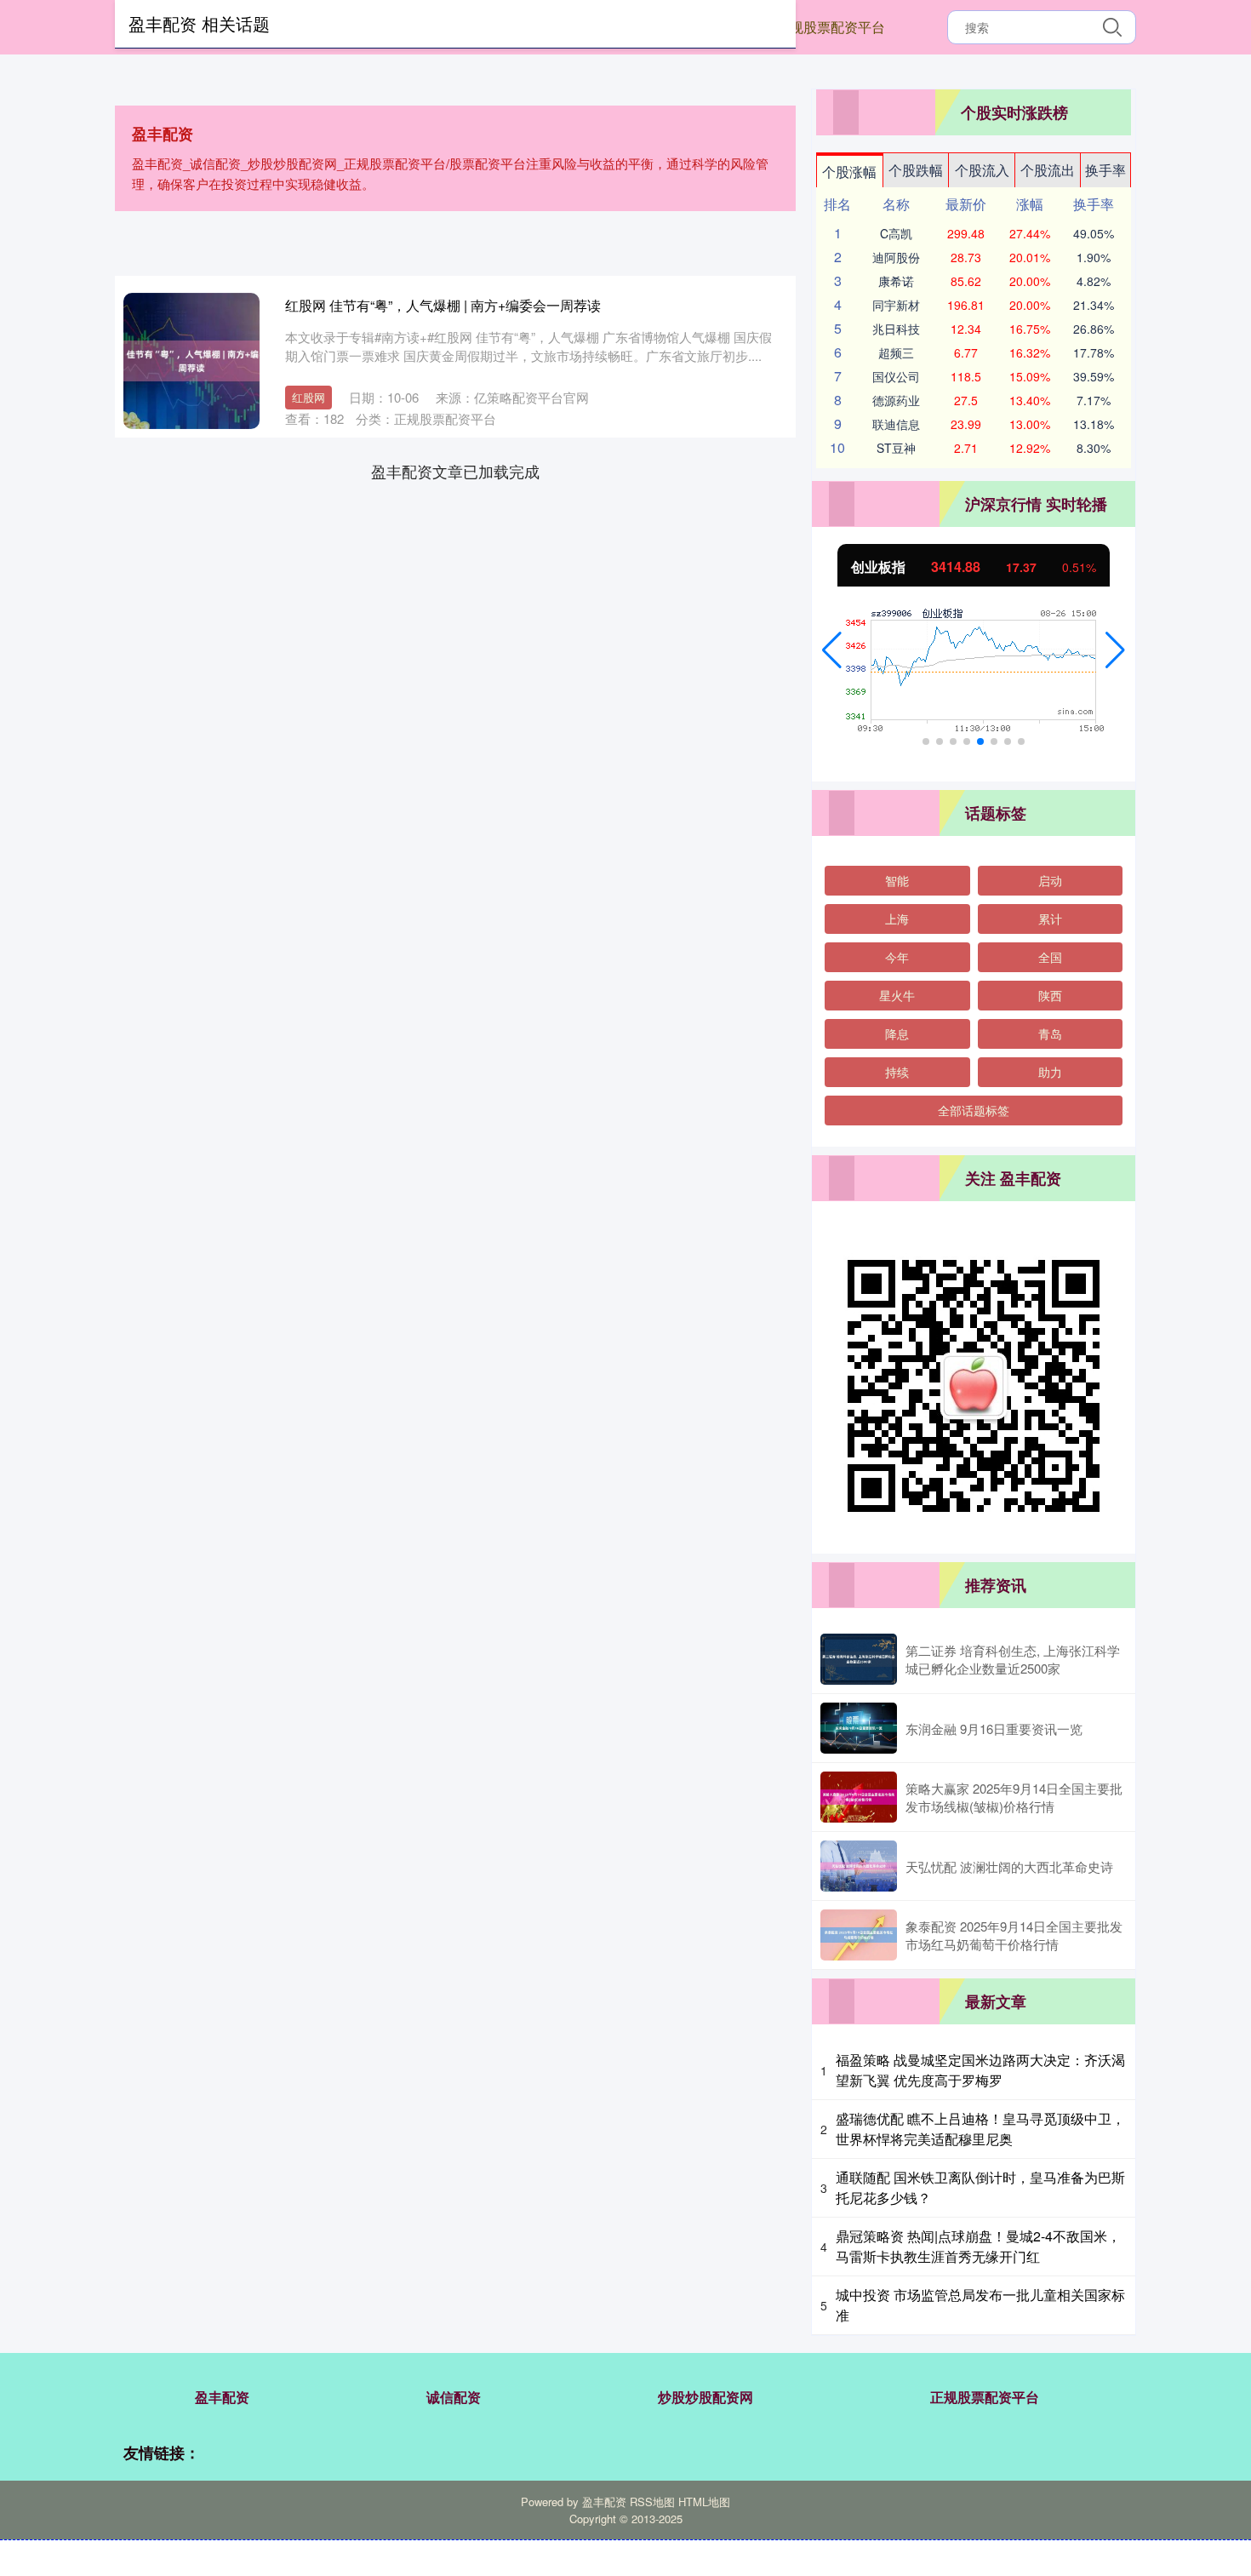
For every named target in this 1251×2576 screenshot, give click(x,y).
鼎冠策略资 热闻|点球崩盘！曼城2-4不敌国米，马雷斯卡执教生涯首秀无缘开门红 (978, 2246)
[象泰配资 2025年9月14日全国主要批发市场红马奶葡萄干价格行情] (859, 1935)
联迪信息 (896, 424)
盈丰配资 (222, 2397)
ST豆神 (896, 448)
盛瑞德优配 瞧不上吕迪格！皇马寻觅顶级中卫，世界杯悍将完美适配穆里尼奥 (980, 2129)
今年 (897, 957)
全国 (1050, 957)
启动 (1050, 880)
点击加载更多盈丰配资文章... (456, 471)
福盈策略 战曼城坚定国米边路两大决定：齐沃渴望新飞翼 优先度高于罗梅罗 (980, 2070)
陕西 (1050, 995)
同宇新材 (896, 305)
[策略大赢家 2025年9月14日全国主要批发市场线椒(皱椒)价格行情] (859, 1797)
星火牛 (897, 995)
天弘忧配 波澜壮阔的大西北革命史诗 (1009, 1866)
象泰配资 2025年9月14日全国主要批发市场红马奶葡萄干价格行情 (1014, 1935)
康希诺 (896, 281)
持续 (897, 1072)
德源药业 (896, 400)
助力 (1050, 1072)
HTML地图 (704, 2502)
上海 (897, 919)
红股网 (308, 397)
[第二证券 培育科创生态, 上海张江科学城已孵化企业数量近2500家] (859, 1659)
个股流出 (1048, 170)
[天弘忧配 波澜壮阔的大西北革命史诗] (859, 1866)
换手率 (1105, 170)
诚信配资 (454, 2397)
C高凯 (896, 233)
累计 (1050, 919)
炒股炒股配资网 (705, 2397)
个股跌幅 (916, 170)
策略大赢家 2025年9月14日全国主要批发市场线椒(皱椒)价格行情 (1014, 1797)
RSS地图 (652, 2502)
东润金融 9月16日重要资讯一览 (994, 1729)
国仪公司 (896, 376)
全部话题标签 (974, 1110)
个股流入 (982, 170)
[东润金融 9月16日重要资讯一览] (859, 1728)
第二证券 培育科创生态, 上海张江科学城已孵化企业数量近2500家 (1013, 1659)
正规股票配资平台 (831, 27)
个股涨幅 (849, 172)
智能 (897, 880)
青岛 (1050, 1033)
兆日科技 (896, 329)
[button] (832, 650)
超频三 (896, 352)
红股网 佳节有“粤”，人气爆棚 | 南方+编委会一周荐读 (443, 305)
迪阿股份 (896, 257)
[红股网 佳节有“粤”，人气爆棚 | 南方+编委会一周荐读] (191, 361)
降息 (897, 1033)
